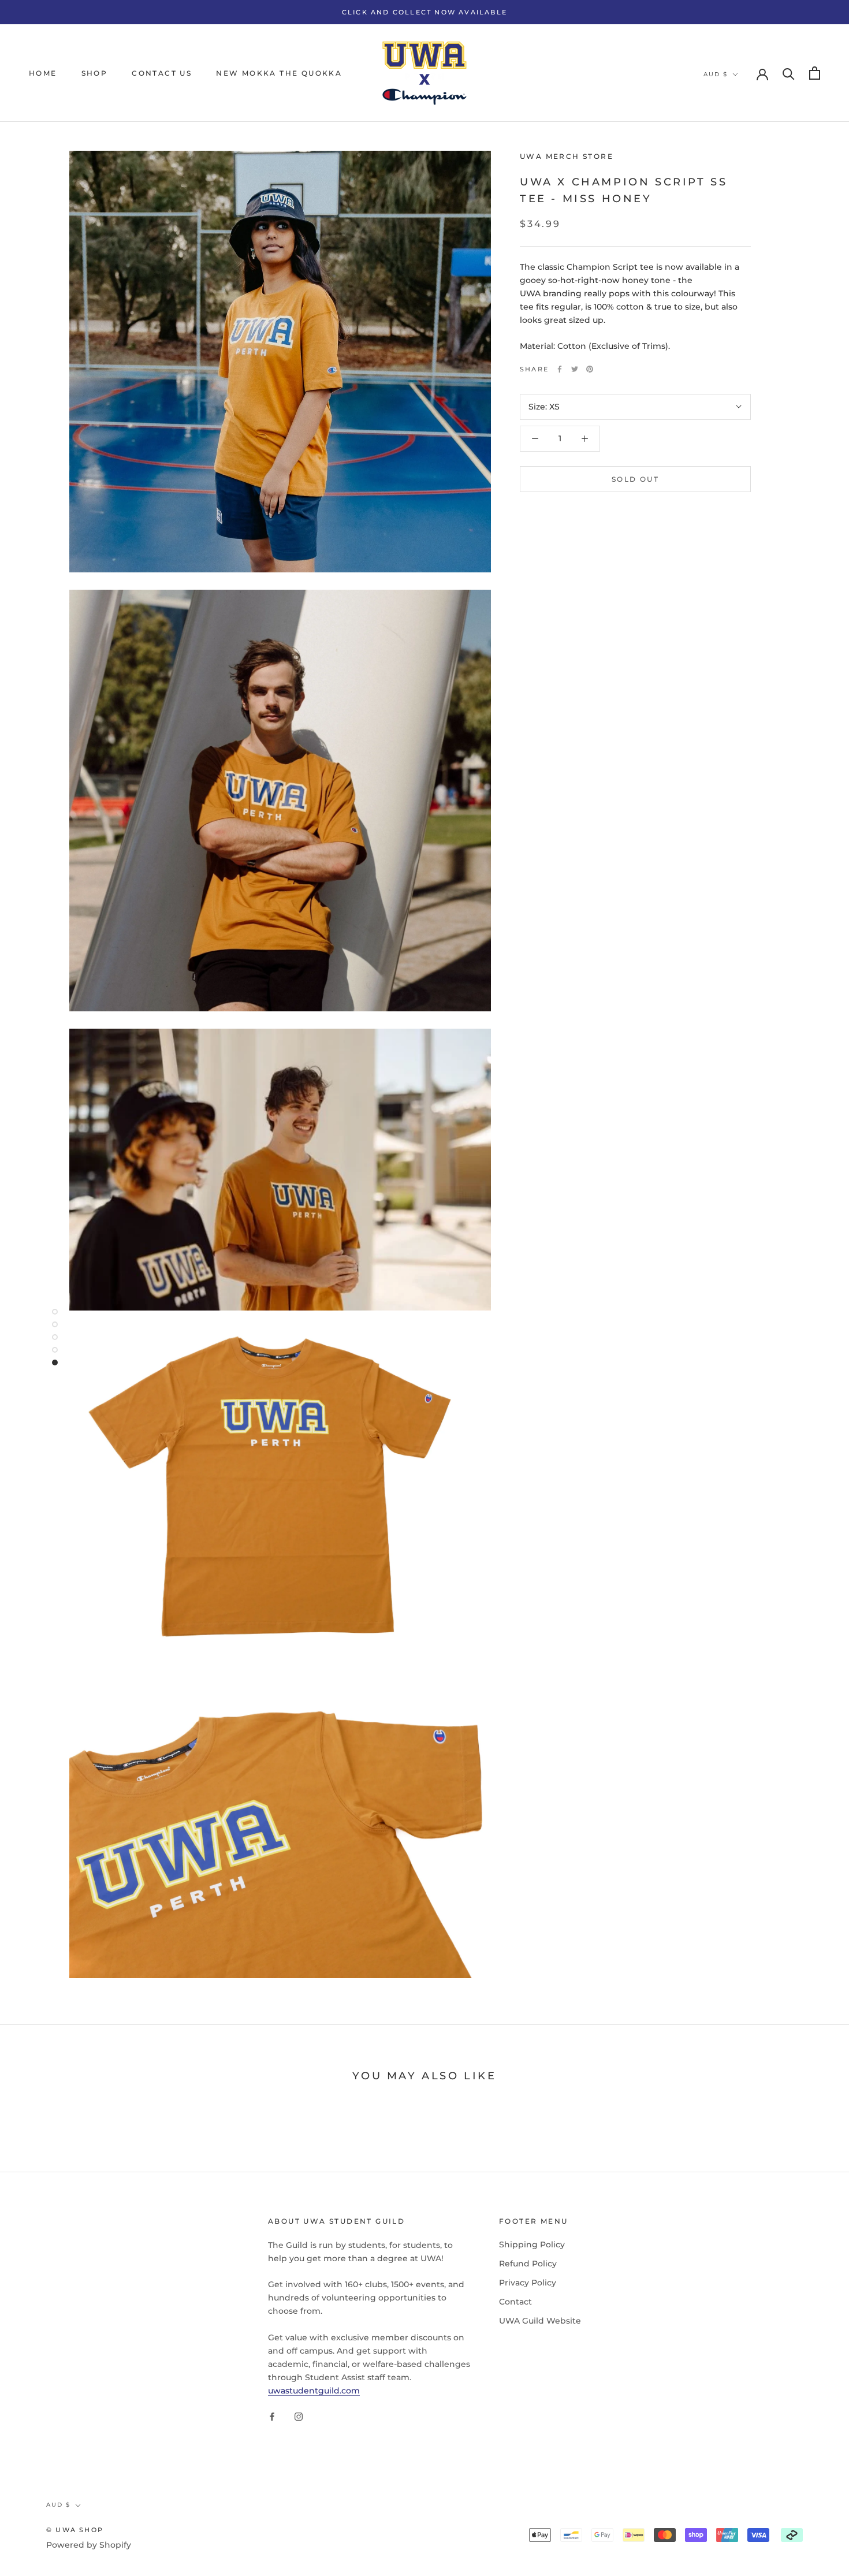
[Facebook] (560, 369)
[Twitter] (575, 369)
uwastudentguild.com (314, 2391)
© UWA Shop (75, 2530)
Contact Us (162, 73)
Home (43, 73)
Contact (515, 2302)
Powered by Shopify (89, 2545)
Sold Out (635, 479)
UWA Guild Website (540, 2321)
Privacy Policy (528, 2283)
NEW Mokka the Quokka (279, 73)
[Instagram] (299, 2416)
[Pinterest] (590, 369)
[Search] (789, 73)
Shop (95, 73)
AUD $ (716, 74)
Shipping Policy (532, 2244)
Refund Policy (528, 2264)
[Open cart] (815, 73)
